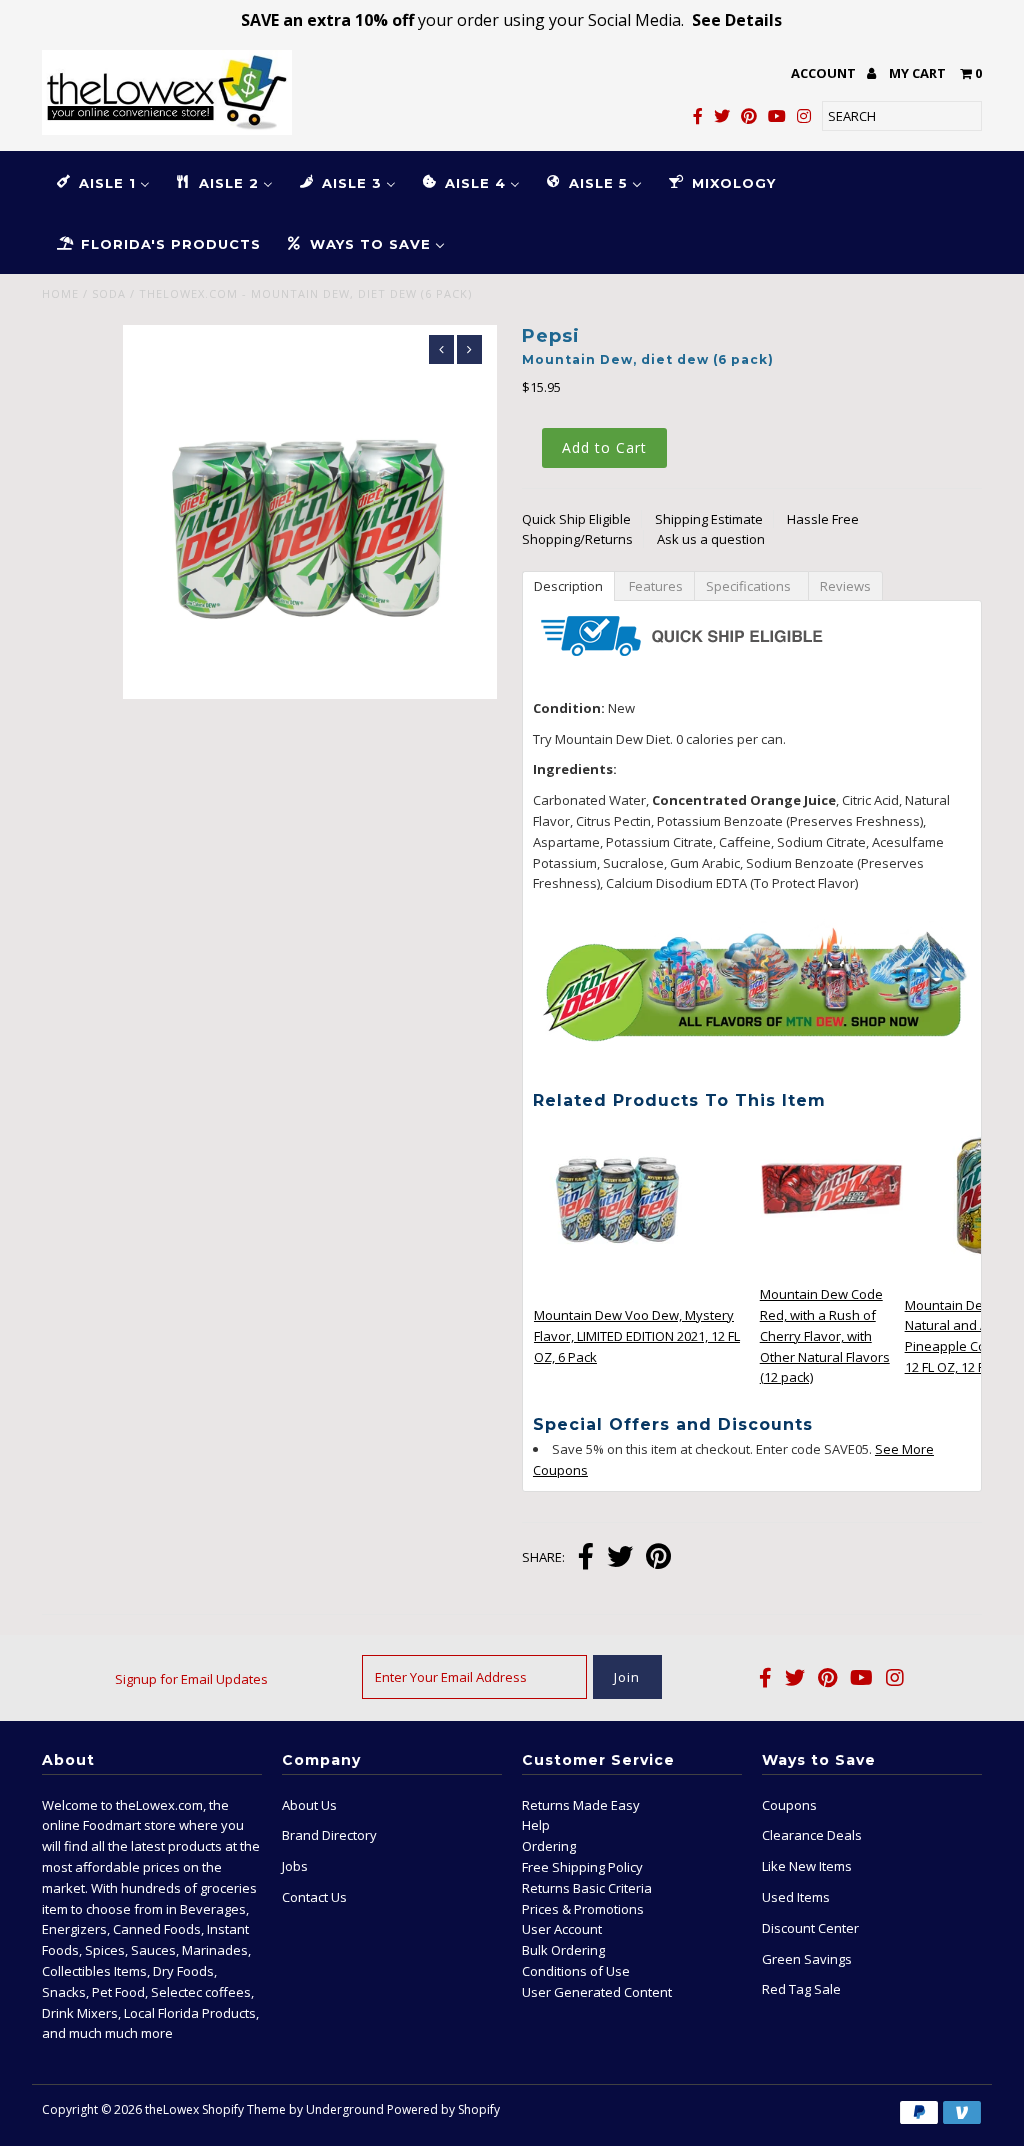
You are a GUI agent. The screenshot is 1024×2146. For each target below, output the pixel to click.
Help (536, 1825)
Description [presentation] (568, 586)
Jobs (295, 1866)
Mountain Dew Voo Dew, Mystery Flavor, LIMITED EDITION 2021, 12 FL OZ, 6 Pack (637, 1336)
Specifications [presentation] (751, 586)
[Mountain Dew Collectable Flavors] (752, 1075)
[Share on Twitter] (620, 1558)
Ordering (549, 1846)
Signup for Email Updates (191, 1679)
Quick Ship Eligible (576, 519)
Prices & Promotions (583, 1909)
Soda (109, 293)
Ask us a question (711, 539)
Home (60, 293)
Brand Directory (329, 1835)
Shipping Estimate (709, 519)
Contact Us (314, 1897)
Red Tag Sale (801, 1989)
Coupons (789, 1805)
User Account (562, 1929)
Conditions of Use (576, 1971)
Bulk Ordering (563, 1950)
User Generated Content (597, 1992)
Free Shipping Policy (582, 1867)
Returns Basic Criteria (587, 1888)
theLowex (172, 2109)
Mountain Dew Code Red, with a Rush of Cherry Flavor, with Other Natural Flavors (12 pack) (825, 1335)
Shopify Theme (244, 2109)
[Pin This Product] (658, 1558)
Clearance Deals (812, 1835)
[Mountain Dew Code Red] (831, 1271)
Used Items (796, 1897)
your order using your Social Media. (511, 20)
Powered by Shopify (443, 2109)
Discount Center (810, 1928)
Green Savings (807, 1959)
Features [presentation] (654, 586)
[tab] (568, 585)
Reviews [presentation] (845, 586)
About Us (309, 1805)
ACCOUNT (825, 73)
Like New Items (807, 1866)
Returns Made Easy (581, 1805)
